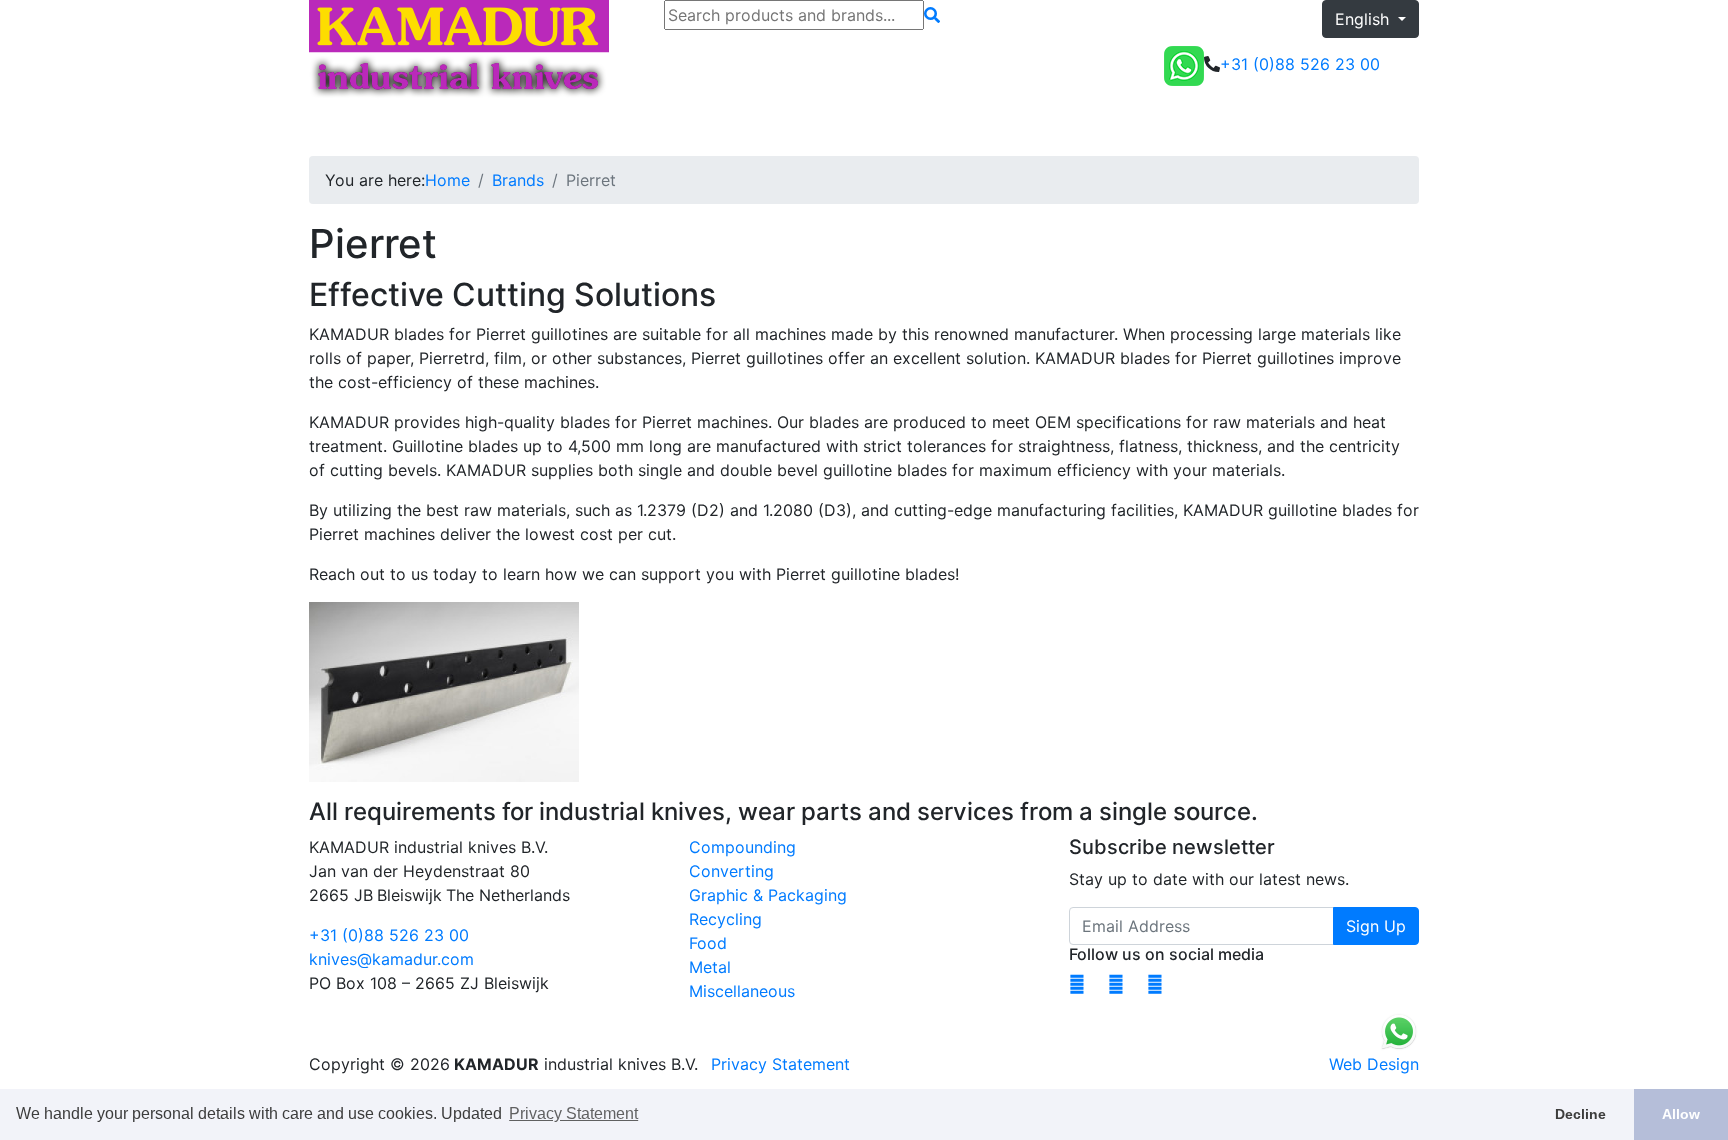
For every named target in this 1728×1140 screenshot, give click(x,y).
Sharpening (521, 128)
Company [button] (708, 128)
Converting (731, 871)
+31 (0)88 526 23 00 (389, 935)
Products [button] (414, 128)
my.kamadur (1287, 128)
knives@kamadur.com (391, 959)
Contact (803, 128)
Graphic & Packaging (768, 895)
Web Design (1374, 1064)
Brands (518, 180)
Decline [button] (1580, 1114)
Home (339, 128)
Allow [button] (1681, 1114)
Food (708, 943)
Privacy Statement (780, 1064)
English (1364, 19)
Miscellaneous (742, 991)
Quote (1388, 128)
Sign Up (1376, 926)
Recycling (725, 919)
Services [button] (612, 128)
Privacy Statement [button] (573, 1113)
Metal (710, 967)
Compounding (742, 847)
